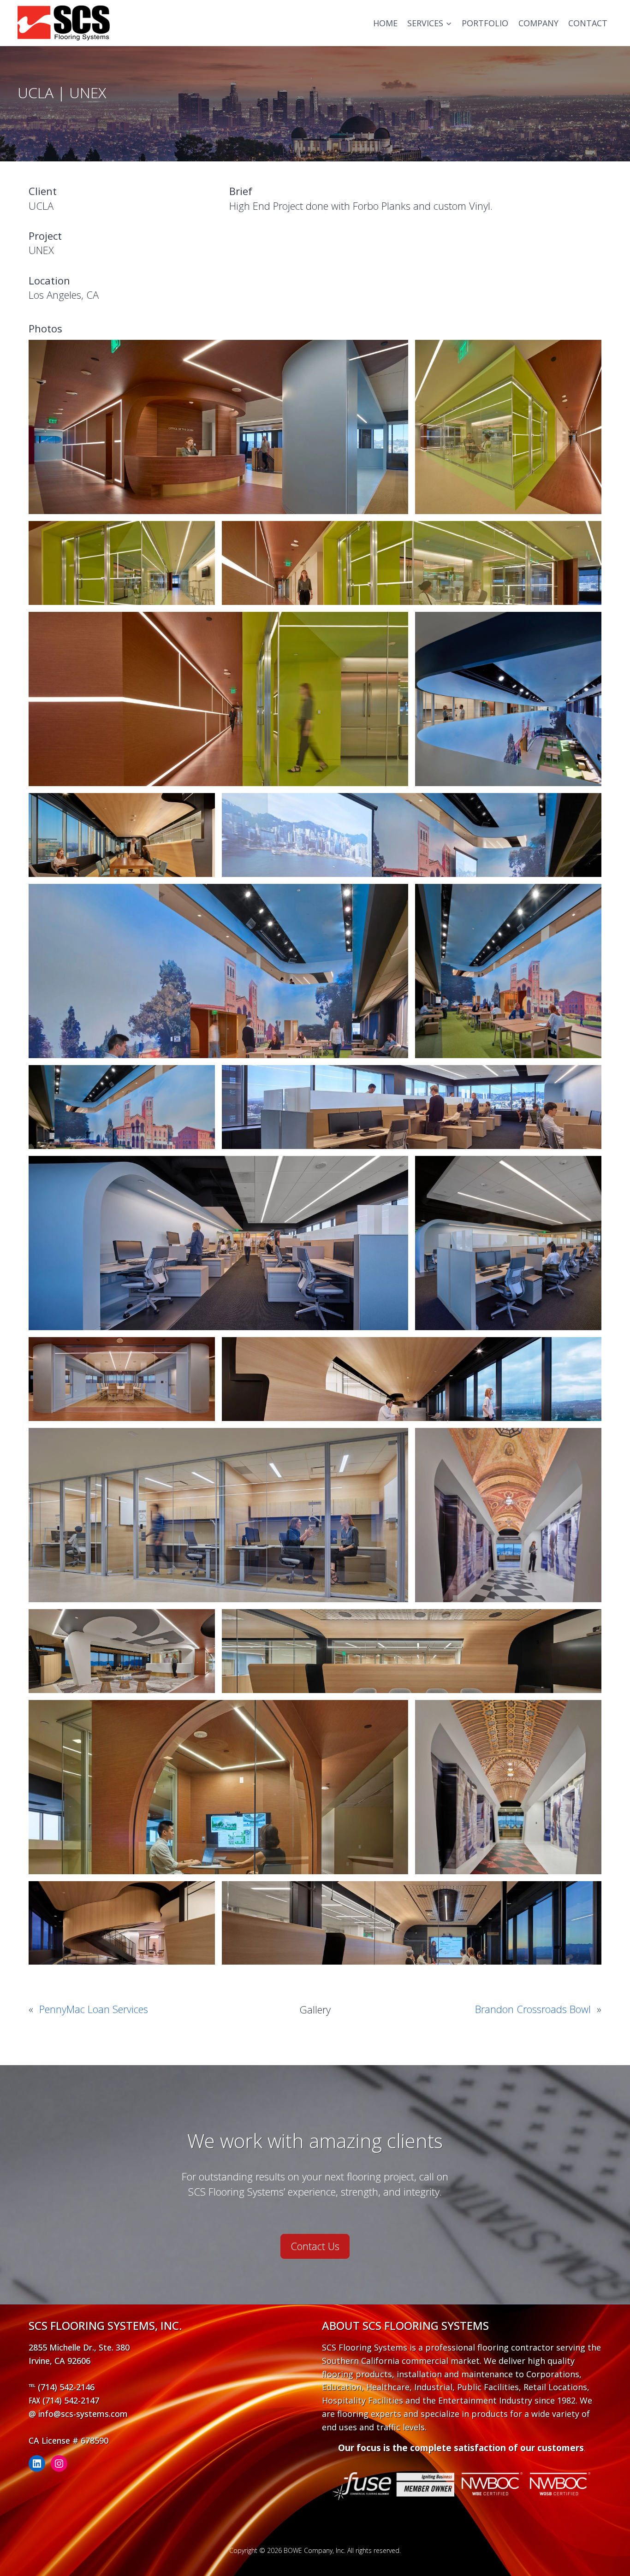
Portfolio (485, 23)
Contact (588, 23)
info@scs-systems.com (83, 2414)
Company (538, 23)
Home (385, 23)
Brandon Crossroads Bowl (533, 2009)
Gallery (315, 2009)
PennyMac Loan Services (94, 2009)
